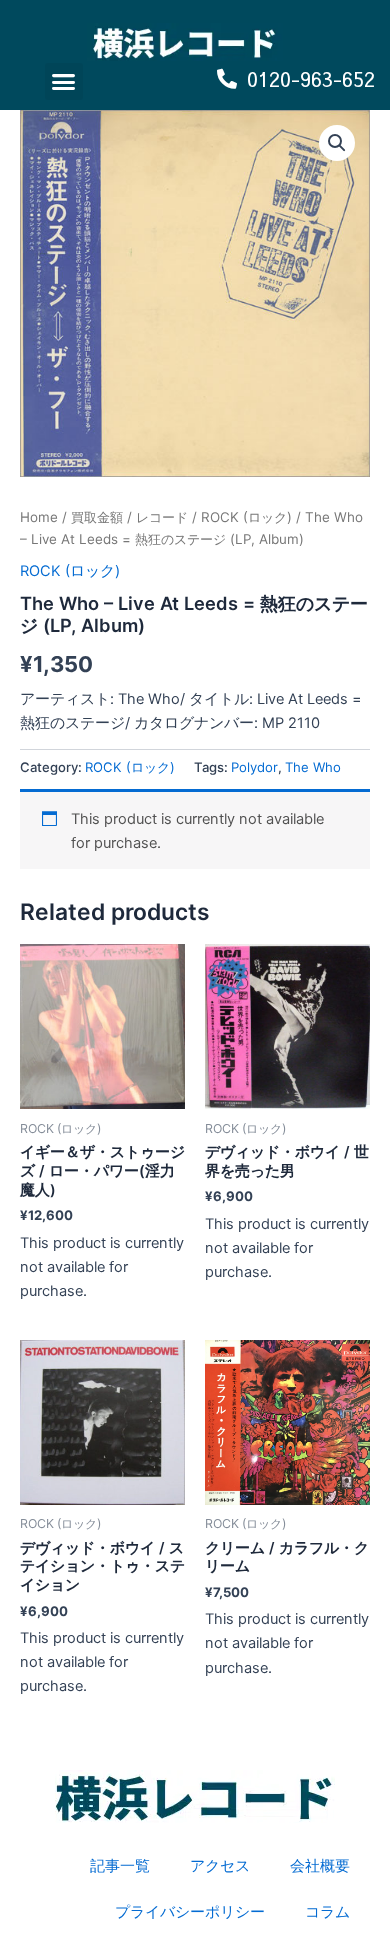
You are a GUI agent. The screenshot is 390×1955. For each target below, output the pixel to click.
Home (39, 517)
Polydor (254, 767)
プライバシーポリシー (190, 1912)
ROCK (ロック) (246, 517)
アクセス (220, 1866)
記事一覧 (120, 1866)
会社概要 (320, 1866)
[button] (64, 82)
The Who (313, 767)
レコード (162, 517)
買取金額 (97, 517)
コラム (327, 1912)
